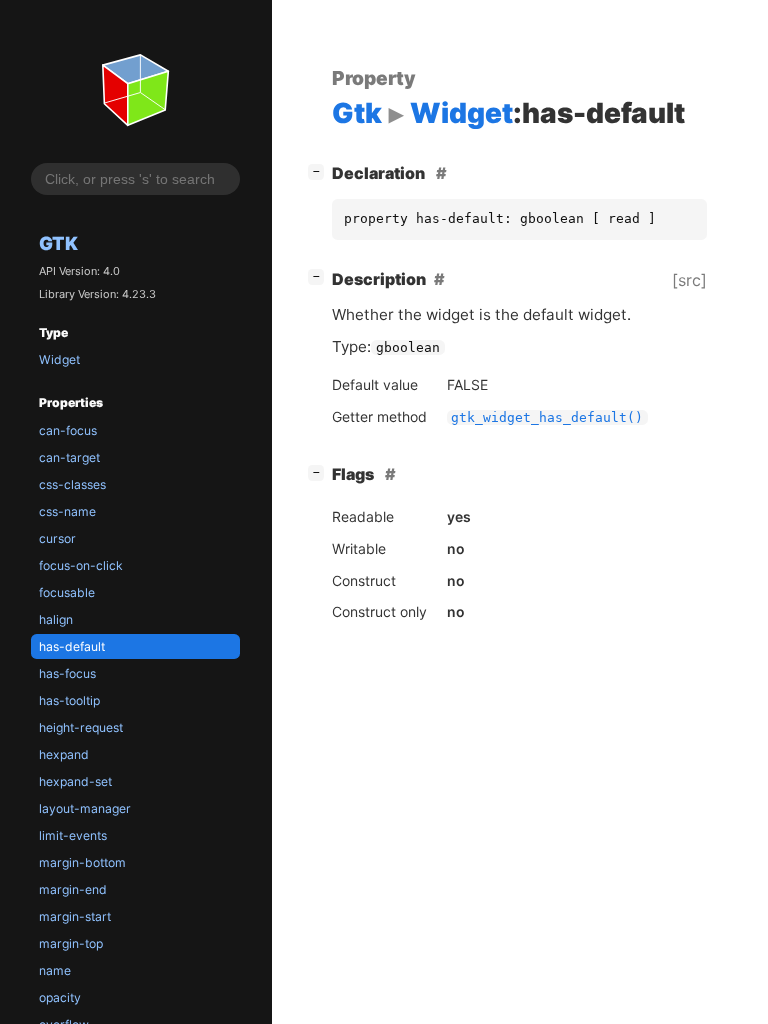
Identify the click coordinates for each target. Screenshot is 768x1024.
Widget (59, 359)
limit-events (73, 835)
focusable (67, 592)
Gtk (58, 243)
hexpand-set (75, 781)
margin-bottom (82, 862)
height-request (81, 727)
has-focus (67, 673)
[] (320, 170)
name (55, 970)
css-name (67, 511)
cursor (57, 538)
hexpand (64, 754)
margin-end (73, 889)
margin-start (75, 916)
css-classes (72, 484)
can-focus (68, 430)
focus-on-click (81, 565)
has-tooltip (69, 700)
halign (56, 619)
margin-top (71, 943)
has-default (72, 646)
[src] (689, 280)
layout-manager (85, 808)
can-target (69, 457)
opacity (60, 997)
